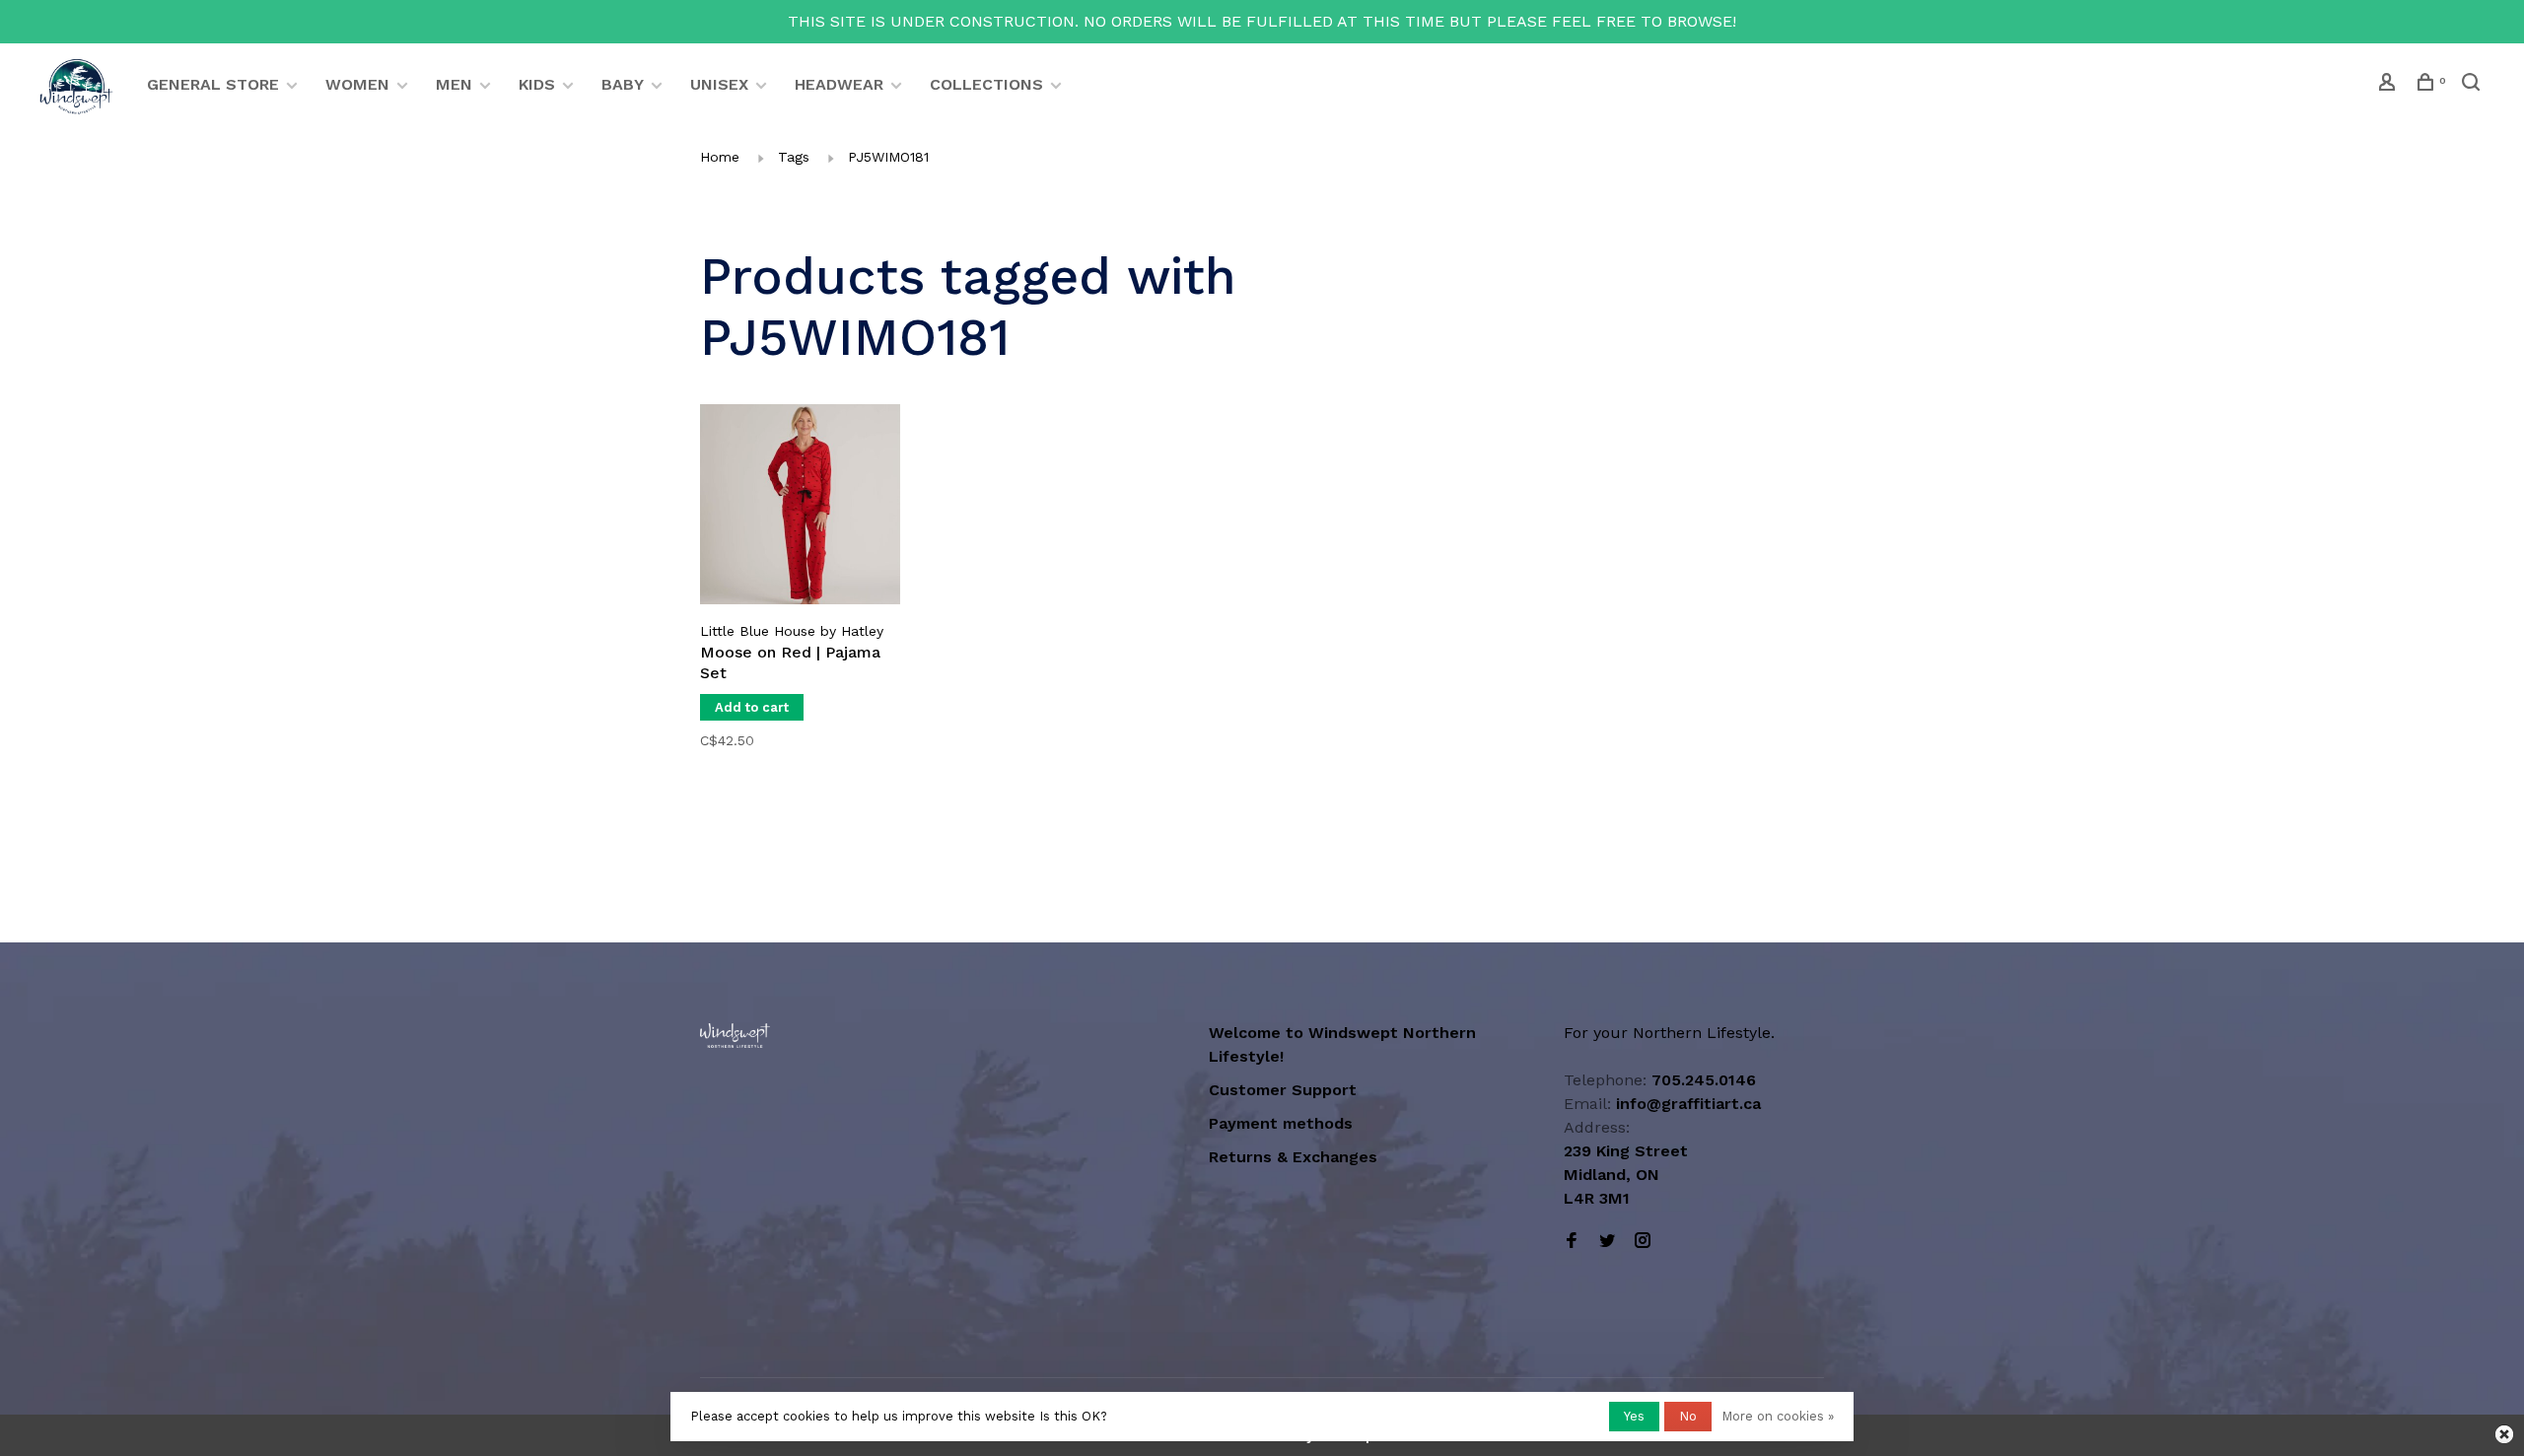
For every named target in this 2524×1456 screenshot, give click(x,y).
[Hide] (2504, 1434)
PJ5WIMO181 (888, 157)
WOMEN (357, 84)
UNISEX (719, 84)
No (1688, 1416)
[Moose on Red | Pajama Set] (800, 508)
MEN (454, 84)
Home (720, 157)
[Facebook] (1572, 1242)
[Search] (2473, 85)
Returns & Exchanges (1293, 1157)
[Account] (2389, 85)
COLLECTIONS (986, 84)
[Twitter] (1607, 1242)
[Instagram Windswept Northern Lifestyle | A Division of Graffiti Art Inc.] (1643, 1242)
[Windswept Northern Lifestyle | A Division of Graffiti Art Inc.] (735, 1036)
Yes (1634, 1416)
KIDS (537, 84)
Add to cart (752, 707)
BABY (623, 84)
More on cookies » (1778, 1416)
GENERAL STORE (213, 84)
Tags (794, 157)
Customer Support (1283, 1090)
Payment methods (1281, 1123)
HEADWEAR (839, 84)
